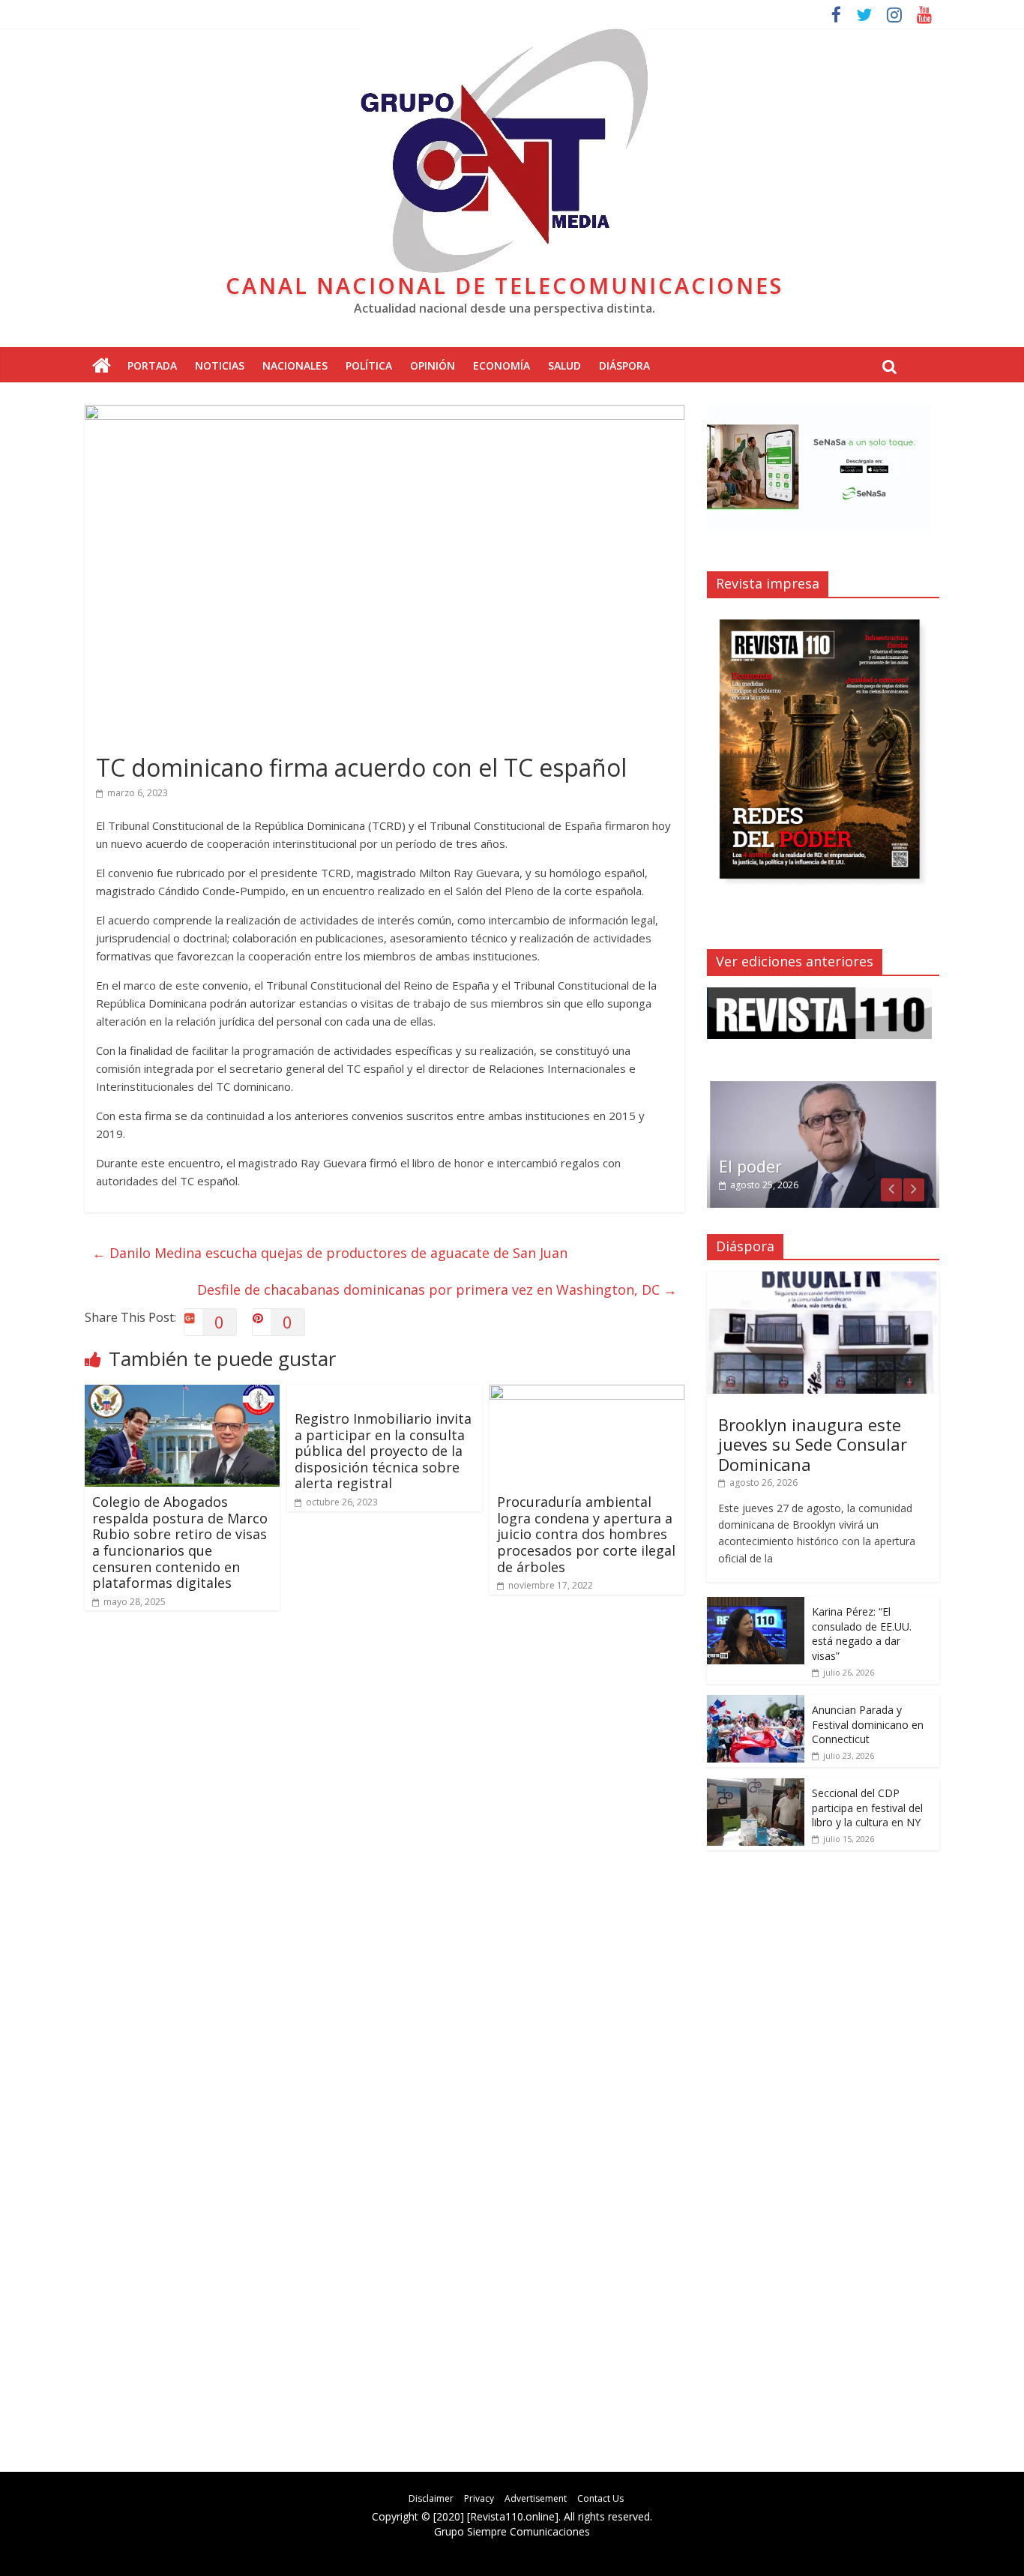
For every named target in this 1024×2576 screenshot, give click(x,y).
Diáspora (624, 365)
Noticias (220, 365)
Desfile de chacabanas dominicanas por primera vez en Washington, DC (437, 1289)
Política (369, 365)
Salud (564, 365)
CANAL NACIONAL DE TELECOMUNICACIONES (505, 285)
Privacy (479, 2498)
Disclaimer (431, 2498)
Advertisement (536, 2498)
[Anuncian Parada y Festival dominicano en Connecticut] (756, 1703)
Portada (152, 365)
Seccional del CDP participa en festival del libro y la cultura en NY (867, 1808)
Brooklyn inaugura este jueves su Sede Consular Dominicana (813, 1444)
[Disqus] (385, 1836)
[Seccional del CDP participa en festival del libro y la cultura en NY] (756, 1786)
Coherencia (763, 1166)
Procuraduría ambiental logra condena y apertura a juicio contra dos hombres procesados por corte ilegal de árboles (586, 1534)
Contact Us (600, 2498)
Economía (502, 365)
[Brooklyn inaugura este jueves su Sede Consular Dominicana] (823, 1279)
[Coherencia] (823, 1087)
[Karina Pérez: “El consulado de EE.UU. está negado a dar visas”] (756, 1605)
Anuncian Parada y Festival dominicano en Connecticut (868, 1724)
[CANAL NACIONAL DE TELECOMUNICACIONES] (102, 366)
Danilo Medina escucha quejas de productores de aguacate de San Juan (330, 1253)
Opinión (433, 365)
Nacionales (295, 365)
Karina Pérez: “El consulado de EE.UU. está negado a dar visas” (862, 1634)
